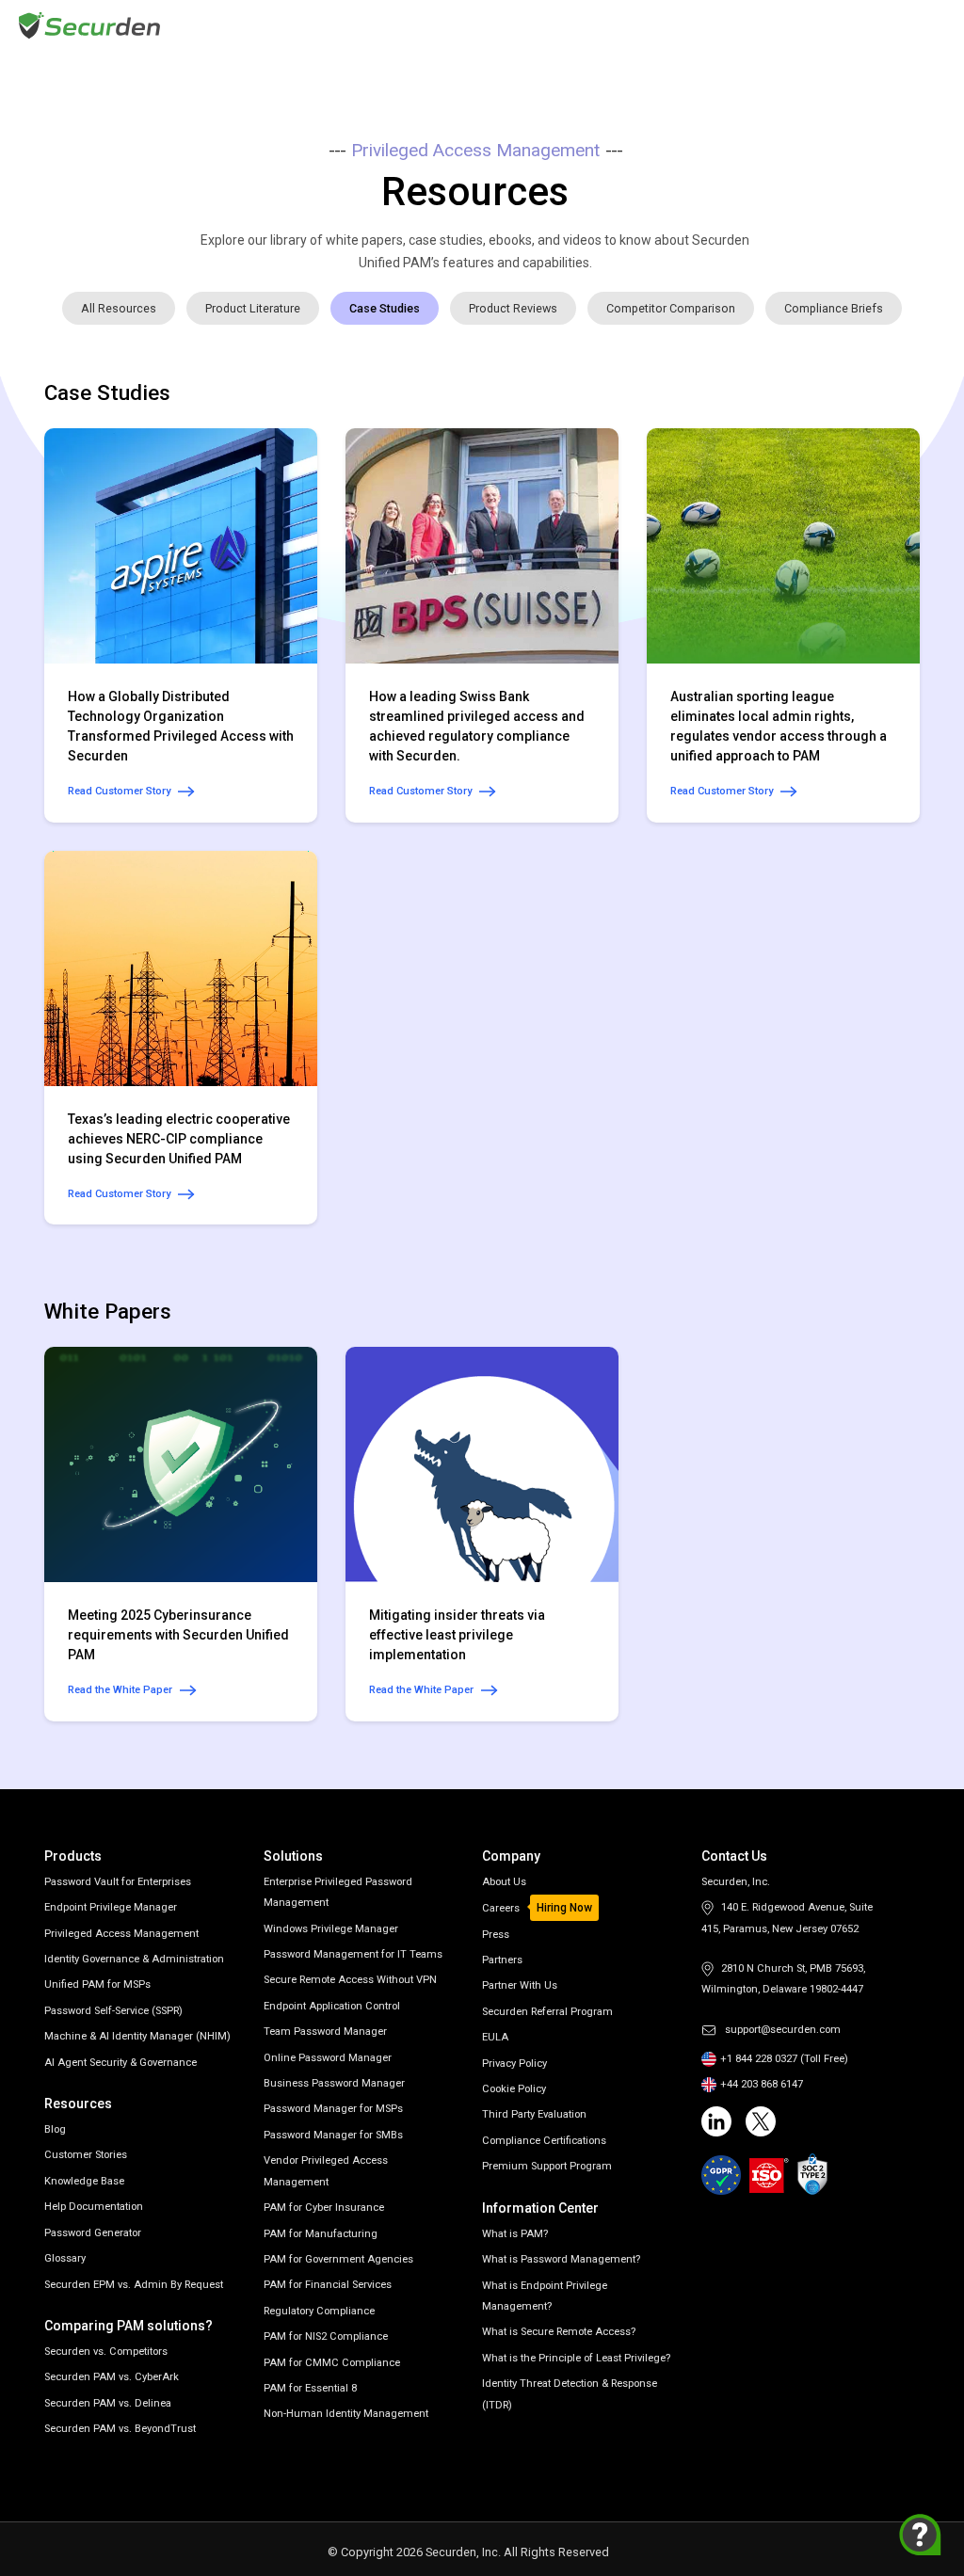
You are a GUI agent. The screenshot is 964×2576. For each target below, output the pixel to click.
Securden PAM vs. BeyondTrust (120, 2429)
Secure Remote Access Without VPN (350, 1980)
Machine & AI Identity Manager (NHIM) (137, 2036)
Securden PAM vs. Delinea (108, 2403)
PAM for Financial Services (328, 2285)
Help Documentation (94, 2207)
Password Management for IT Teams (353, 1954)
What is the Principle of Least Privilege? (576, 2358)
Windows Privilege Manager (331, 1929)
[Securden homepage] (92, 24)
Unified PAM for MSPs (97, 1984)
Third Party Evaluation (534, 2114)
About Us (504, 1882)
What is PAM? (515, 2234)
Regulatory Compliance (319, 2311)
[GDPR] (721, 2175)
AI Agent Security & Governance (120, 2063)
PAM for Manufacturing (321, 2234)
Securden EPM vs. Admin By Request (134, 2285)
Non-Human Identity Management (346, 2414)
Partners (502, 1960)
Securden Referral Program (547, 2012)
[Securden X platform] (761, 2121)
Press (496, 1935)
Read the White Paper (120, 1690)
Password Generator (93, 2233)
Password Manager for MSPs (333, 2109)
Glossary (65, 2258)
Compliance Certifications (544, 2141)
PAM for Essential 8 (310, 2388)
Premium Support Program (547, 2166)
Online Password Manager (328, 2058)
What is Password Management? (561, 2259)
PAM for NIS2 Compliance (326, 2336)
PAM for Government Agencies (338, 2259)
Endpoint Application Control (332, 2006)
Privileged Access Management (121, 1934)
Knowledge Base (84, 2181)
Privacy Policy (514, 2064)
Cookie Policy (514, 2089)
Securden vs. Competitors (106, 2352)
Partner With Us (520, 1985)
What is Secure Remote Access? (559, 2332)
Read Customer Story (119, 791)
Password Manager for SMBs (333, 2135)
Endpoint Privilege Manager (111, 1907)
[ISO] (769, 2175)
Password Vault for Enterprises (118, 1882)
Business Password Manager (334, 2083)
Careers (501, 1908)
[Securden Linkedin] (716, 2121)
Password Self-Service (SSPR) (113, 2011)
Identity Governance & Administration (134, 1959)
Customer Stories (86, 2155)
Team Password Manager (325, 2032)
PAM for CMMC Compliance (332, 2363)
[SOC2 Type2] (813, 2174)
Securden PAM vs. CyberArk (112, 2377)
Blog (55, 2129)
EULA (495, 2037)
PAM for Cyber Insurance (324, 2208)
